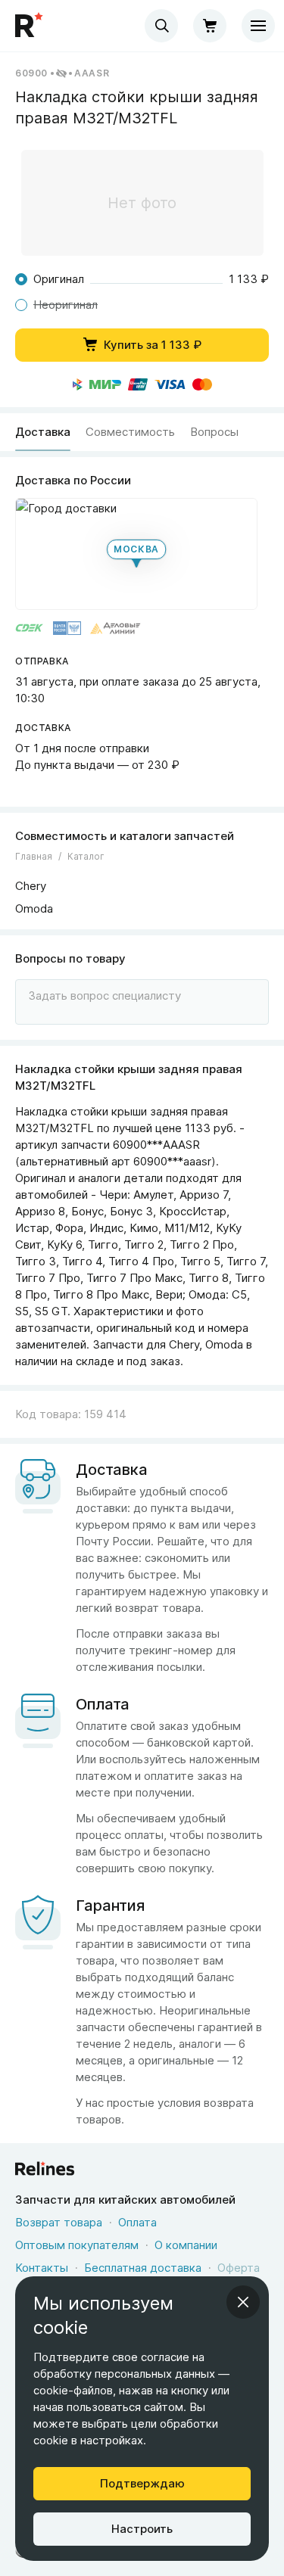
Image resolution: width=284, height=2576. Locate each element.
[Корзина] (210, 26)
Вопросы (214, 432)
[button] (136, 554)
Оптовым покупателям (77, 2245)
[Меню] (258, 26)
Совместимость (130, 432)
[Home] (30, 26)
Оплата (137, 2222)
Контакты (42, 2268)
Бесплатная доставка (143, 2268)
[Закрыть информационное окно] (243, 2302)
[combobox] (161, 26)
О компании (186, 2245)
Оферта (239, 2268)
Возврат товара (59, 2222)
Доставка (43, 432)
